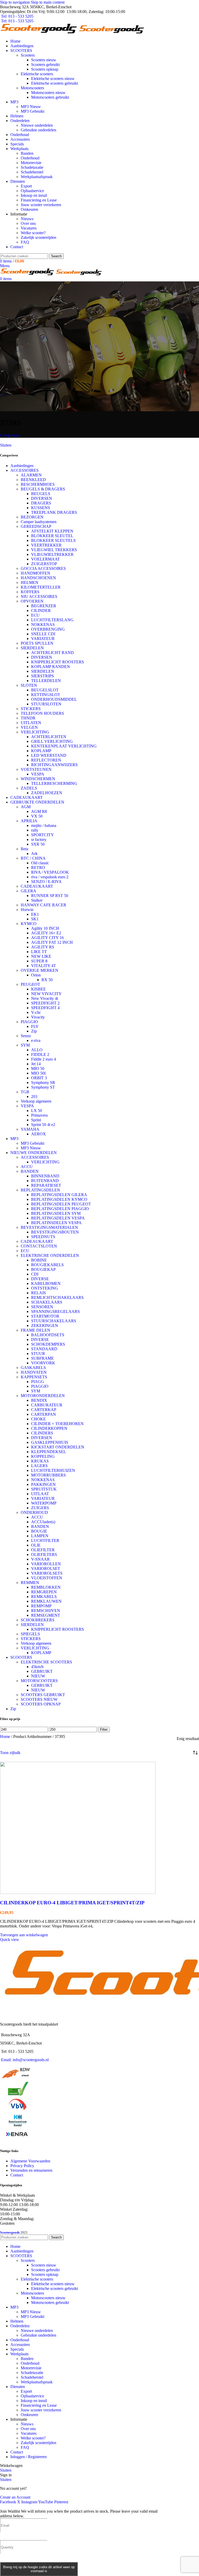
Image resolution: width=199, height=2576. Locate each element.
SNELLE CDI (43, 634)
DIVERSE (40, 1279)
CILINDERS (42, 1433)
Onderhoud (30, 158)
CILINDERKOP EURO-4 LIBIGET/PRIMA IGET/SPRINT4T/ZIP (72, 1903)
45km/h (37, 1667)
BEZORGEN (32, 517)
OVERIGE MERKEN (40, 970)
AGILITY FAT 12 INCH (52, 942)
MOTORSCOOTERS (39, 1681)
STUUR (38, 1354)
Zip (34, 1031)
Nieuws (27, 219)
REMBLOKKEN (46, 1587)
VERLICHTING (35, 732)
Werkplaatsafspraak (37, 177)
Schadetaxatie (32, 167)
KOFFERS (30, 592)
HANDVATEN (34, 1372)
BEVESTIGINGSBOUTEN (55, 1232)
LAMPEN (40, 1536)
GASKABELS (33, 1368)
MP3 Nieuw (31, 107)
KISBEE (38, 989)
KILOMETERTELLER (41, 587)
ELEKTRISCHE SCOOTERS (46, 1662)
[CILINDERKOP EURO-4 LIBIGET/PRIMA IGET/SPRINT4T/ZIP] (78, 1893)
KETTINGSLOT (46, 695)
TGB (25, 1092)
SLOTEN (29, 685)
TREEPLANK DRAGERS (54, 512)
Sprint (36, 1120)
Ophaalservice (32, 191)
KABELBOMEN (46, 1283)
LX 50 (37, 1111)
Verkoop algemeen (36, 1101)
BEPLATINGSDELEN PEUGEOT (61, 1204)
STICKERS (31, 709)
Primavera (39, 1115)
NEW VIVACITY (46, 994)
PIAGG (38, 1382)
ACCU (27, 1167)
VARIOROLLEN (46, 1564)
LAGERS (39, 1466)
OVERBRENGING (48, 629)
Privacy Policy (22, 2166)
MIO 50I (38, 1073)
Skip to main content (48, 2)
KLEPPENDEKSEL (49, 1452)
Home (6, 1737)
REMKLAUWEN (46, 1601)
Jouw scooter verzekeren (41, 205)
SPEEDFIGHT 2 (45, 1003)
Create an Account (15, 2497)
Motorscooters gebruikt (50, 97)
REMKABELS (44, 1597)
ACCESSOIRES (24, 470)
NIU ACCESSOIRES (39, 596)
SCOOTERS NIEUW (39, 1699)
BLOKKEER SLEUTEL (52, 536)
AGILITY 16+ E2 (46, 933)
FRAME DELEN (35, 1330)
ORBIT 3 (39, 1078)
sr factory (39, 839)
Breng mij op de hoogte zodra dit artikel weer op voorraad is (39, 2569)
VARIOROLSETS (47, 1573)
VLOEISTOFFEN (47, 1578)
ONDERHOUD (34, 1512)
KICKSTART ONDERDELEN (58, 1447)
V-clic (36, 1012)
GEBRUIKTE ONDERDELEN (37, 802)
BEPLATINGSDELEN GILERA (59, 1195)
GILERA (29, 891)
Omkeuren (29, 209)
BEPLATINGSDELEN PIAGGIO (60, 1209)
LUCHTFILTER (45, 1540)
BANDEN (30, 1171)
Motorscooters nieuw (48, 93)
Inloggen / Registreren (29, 2457)
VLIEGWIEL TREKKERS (54, 550)
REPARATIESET (46, 1185)
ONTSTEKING (45, 1288)
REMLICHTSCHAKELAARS (57, 1297)
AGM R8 (39, 811)
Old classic (40, 863)
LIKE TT (39, 952)
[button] (24, 1935)
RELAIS (38, 1293)
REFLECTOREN (46, 760)
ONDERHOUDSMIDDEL (54, 699)
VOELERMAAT (45, 559)
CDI (35, 1274)
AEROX (38, 1134)
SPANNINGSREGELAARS (55, 1311)
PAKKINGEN (43, 1484)
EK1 (35, 914)
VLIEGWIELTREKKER (52, 554)
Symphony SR (43, 1083)
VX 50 (37, 816)
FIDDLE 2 (40, 1054)
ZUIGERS (40, 1508)
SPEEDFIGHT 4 (45, 1008)
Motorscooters (32, 88)
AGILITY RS (43, 947)
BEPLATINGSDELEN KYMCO (59, 1199)
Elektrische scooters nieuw (53, 79)
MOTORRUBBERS (48, 1475)
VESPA (38, 774)
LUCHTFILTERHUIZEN (53, 1470)
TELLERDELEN (46, 681)
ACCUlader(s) (43, 1522)
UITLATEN (31, 723)
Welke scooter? (33, 233)
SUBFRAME (42, 1358)
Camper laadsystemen (39, 522)
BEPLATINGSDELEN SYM (56, 1213)
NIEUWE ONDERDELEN (34, 1153)
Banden (27, 153)
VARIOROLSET (46, 1569)
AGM (26, 807)
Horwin (27, 910)
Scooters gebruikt (45, 65)
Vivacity (38, 1017)
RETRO (38, 868)
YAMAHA (30, 1129)
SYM (25, 1045)
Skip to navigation (15, 2)
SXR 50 (38, 844)
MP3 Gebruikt (33, 111)
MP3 (14, 1139)
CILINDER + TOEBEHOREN (57, 1424)
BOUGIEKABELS (47, 1265)
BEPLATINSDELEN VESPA (56, 1223)
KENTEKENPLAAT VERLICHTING (64, 746)
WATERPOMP (44, 1503)
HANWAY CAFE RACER (44, 905)
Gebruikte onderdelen (38, 130)
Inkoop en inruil (34, 195)
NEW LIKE (41, 956)
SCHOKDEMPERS (48, 1344)
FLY (35, 1026)
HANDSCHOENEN (38, 578)
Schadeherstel (32, 172)
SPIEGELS (30, 1634)
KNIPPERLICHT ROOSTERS (58, 662)
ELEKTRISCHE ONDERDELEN (50, 1255)
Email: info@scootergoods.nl (25, 2060)
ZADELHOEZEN (47, 793)
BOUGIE (39, 1531)
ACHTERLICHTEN (49, 737)
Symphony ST (43, 1087)
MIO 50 (38, 1068)
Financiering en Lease (39, 200)
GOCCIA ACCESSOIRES (43, 568)
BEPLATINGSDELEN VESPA (58, 1218)
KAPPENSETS (34, 1377)
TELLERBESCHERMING (54, 783)
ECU (35, 615)
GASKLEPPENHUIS (50, 1442)
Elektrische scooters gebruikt (55, 83)
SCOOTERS (21, 1657)
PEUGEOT (30, 984)
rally (35, 830)
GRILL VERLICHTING (52, 741)
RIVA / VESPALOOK (50, 872)
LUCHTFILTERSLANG (52, 620)
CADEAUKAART (27, 797)
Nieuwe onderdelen (37, 125)
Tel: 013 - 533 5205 (17, 16)
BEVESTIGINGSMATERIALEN (49, 1227)
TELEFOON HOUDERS (42, 713)
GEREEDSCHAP (36, 526)
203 (34, 1097)
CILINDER (41, 611)
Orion (36, 975)
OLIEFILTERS (44, 1555)
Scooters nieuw (44, 60)
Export (26, 186)
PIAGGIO (29, 1022)
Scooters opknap (45, 69)
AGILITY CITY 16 (47, 938)
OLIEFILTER (43, 1550)
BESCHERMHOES (38, 484)
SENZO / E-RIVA (46, 882)
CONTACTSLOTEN (39, 1246)
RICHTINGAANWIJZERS (54, 765)
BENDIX (39, 1400)
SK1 (35, 919)
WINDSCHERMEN (38, 779)
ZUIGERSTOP (44, 564)
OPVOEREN (32, 601)
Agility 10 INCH (45, 928)
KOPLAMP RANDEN (51, 667)
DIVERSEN (42, 498)
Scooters (28, 55)
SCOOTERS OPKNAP (41, 1704)
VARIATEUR (43, 639)
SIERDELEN (32, 648)
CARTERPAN (44, 1414)
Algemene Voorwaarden (30, 2161)
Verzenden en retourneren (31, 2170)
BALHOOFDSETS (48, 1335)
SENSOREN (42, 1307)
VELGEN (29, 727)
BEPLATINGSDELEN (40, 1190)
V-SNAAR (40, 1559)
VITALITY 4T (44, 966)
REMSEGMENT (46, 1615)
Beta (24, 849)
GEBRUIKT (42, 1671)
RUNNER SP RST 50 (50, 896)
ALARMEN (31, 475)
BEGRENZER (44, 606)
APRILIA (29, 821)
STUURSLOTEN (46, 704)
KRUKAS (40, 1461)
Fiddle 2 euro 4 (44, 1059)
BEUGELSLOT (45, 690)
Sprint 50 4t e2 (43, 1125)
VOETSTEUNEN (36, 769)
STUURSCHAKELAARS (54, 1321)
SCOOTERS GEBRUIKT (43, 1695)
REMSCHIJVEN (46, 1611)
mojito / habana (44, 825)
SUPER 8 (39, 961)
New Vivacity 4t (45, 998)
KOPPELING (43, 1456)
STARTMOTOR (45, 1316)
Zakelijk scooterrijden (38, 237)
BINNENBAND (45, 1176)
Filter (104, 1729)
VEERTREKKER (46, 545)
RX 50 (47, 980)
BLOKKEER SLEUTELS (53, 540)
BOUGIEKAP (43, 1269)
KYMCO (29, 924)
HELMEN (30, 582)
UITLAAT (40, 1494)
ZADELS (29, 788)
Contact (17, 2175)
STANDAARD (44, 1349)
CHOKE (38, 1419)
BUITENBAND (45, 1181)
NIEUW (38, 1676)
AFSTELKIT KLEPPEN (52, 531)
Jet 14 (36, 1064)
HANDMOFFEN (35, 573)
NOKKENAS (43, 625)
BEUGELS (41, 494)
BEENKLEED (33, 480)
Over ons (28, 223)
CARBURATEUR (47, 1405)
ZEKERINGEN (45, 1326)
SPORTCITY (42, 835)
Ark (34, 854)
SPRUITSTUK (44, 1489)
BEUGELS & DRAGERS (43, 489)
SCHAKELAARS (47, 1302)
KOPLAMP (41, 751)
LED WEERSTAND (49, 755)
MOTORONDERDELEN (43, 1396)
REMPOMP (41, 1606)
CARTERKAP (44, 1410)
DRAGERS (41, 503)
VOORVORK (43, 1363)
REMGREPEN (44, 1592)
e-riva (36, 1040)
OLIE (36, 1545)
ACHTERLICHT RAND (52, 653)
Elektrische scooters (37, 74)
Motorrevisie (31, 163)
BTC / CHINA (33, 858)
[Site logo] (39, 32)
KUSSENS (41, 508)
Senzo (26, 1036)
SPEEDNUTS (43, 1237)
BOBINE (39, 1260)
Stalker (37, 900)
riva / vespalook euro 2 (50, 877)
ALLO (37, 1050)
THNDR (28, 718)
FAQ (25, 242)
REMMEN (30, 1583)
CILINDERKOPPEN (49, 1428)
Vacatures (29, 228)
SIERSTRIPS (42, 676)
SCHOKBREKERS (38, 1620)
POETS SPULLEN (37, 643)
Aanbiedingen (22, 466)
